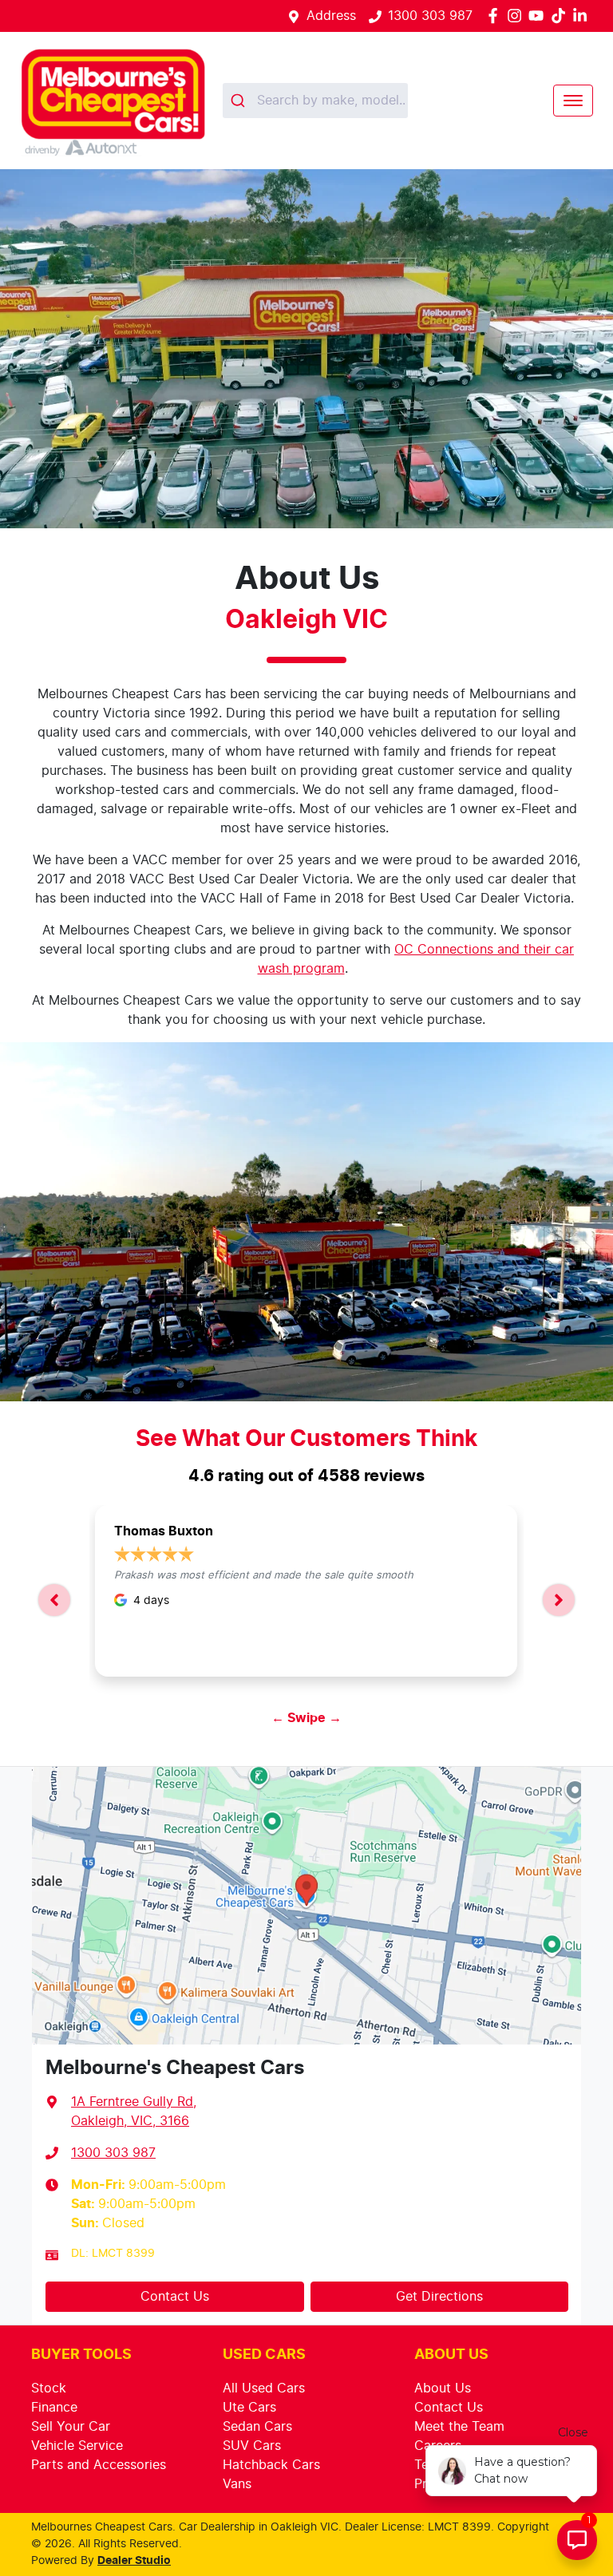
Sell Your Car (71, 2427)
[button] (573, 101)
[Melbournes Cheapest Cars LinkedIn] (583, 16)
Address (331, 16)
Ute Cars (249, 2408)
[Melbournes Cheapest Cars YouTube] (539, 16)
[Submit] (240, 101)
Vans (237, 2484)
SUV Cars (252, 2446)
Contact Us (175, 2297)
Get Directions (439, 2297)
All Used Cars (264, 2388)
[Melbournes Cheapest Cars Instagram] (518, 16)
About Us (443, 2388)
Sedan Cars (257, 2427)
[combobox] (315, 101)
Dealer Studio (134, 2561)
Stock (49, 2388)
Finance (54, 2408)
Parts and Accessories (99, 2465)
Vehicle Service (77, 2446)
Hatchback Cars (271, 2465)
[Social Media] (562, 16)
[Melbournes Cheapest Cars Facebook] (496, 16)
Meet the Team (459, 2427)
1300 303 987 (430, 16)
